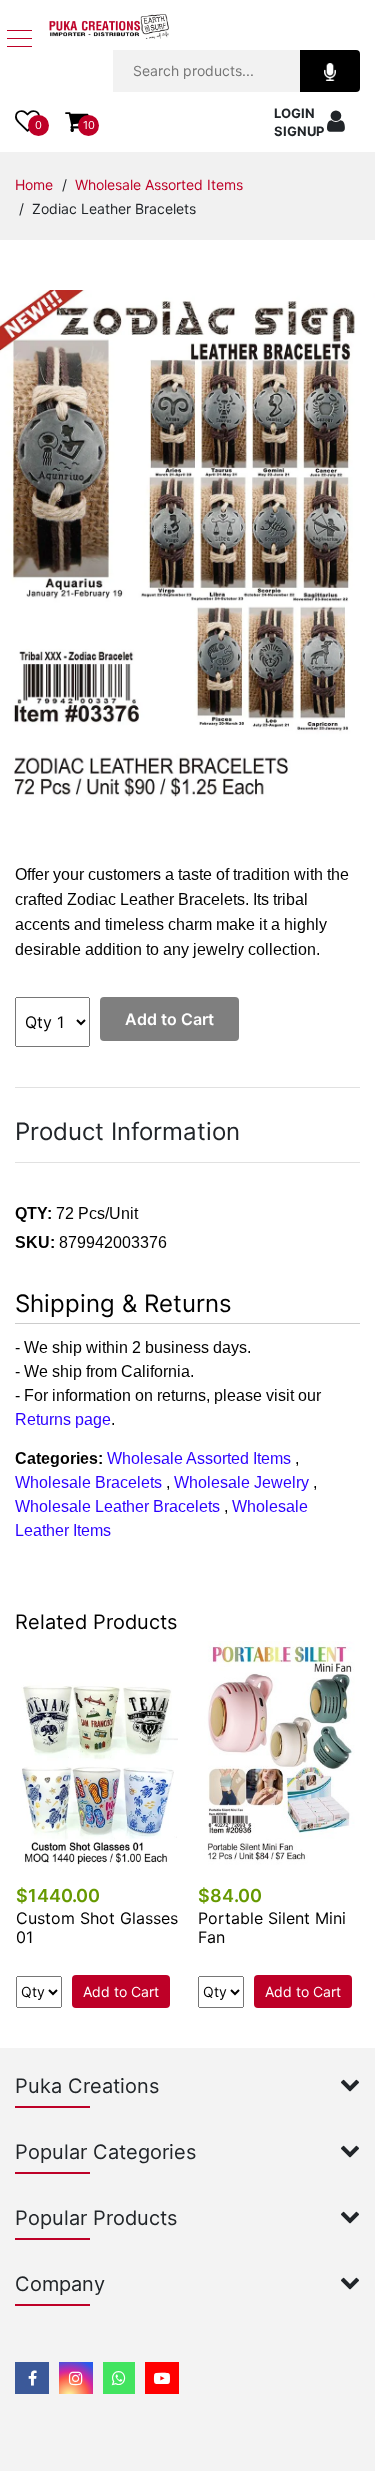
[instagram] (76, 2378)
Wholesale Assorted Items (159, 184)
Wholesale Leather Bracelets (117, 1506)
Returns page (63, 1419)
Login (294, 113)
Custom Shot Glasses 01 (97, 1927)
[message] (162, 2378)
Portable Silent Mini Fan (272, 1927)
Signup (299, 131)
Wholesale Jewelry (241, 1482)
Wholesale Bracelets (88, 1482)
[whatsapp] (119, 2378)
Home (34, 184)
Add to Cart (169, 1019)
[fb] (32, 2378)
